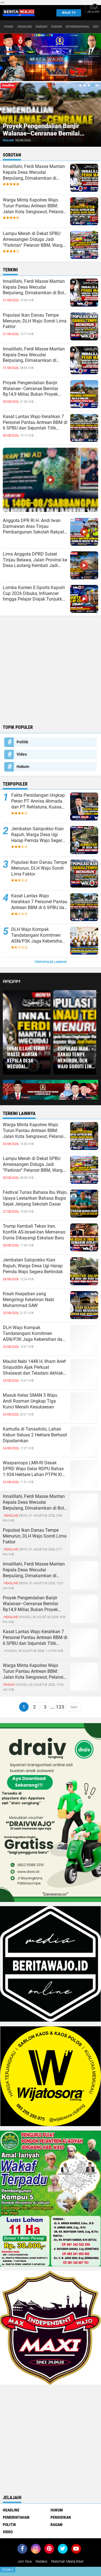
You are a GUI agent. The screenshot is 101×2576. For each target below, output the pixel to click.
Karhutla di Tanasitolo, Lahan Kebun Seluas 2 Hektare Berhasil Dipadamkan (35, 1435)
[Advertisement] (50, 669)
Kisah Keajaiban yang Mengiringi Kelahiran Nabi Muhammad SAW (28, 1300)
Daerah (42, 27)
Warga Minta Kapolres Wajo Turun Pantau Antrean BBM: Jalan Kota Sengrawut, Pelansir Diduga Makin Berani (34, 206)
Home (9, 27)
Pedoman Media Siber (67, 2561)
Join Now (25, 2561)
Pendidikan (61, 2517)
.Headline (24, 27)
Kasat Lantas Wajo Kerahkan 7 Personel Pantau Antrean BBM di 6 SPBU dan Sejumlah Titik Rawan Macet (35, 423)
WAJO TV (69, 13)
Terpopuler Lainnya (50, 962)
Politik (22, 742)
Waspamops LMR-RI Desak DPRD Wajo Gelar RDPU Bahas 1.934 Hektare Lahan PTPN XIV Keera (34, 1469)
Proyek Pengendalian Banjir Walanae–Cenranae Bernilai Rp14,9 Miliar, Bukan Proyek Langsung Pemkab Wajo (42, 137)
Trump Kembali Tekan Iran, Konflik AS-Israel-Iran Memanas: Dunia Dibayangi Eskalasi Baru (35, 1232)
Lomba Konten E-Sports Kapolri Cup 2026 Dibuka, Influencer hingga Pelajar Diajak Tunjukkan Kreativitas (35, 594)
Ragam (8, 140)
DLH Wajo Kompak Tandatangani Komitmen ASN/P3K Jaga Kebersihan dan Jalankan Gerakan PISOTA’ (38, 935)
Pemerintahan (16, 2517)
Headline (11, 2510)
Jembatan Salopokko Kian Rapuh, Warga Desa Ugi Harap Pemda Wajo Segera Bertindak (38, 835)
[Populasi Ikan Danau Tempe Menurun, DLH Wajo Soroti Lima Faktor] (84, 1541)
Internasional (78, 27)
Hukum (57, 27)
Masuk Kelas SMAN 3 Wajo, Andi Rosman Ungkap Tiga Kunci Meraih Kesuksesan (30, 1401)
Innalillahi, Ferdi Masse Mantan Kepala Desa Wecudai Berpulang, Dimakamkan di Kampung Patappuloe (34, 172)
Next (74, 1707)
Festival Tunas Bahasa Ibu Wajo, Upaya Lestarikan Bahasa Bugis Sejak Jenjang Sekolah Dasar (35, 1198)
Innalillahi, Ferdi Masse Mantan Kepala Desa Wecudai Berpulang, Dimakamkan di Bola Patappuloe (35, 287)
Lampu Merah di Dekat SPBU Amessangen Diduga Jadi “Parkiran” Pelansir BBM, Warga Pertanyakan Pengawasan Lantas (34, 239)
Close (8, 2570)
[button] (80, 85)
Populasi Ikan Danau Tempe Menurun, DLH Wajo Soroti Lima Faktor (35, 321)
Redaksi (42, 2561)
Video (22, 754)
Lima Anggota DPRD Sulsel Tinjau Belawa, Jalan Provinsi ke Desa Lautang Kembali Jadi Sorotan (35, 560)
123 (60, 1707)
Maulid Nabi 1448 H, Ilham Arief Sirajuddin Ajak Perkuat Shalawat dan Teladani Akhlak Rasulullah (34, 1367)
